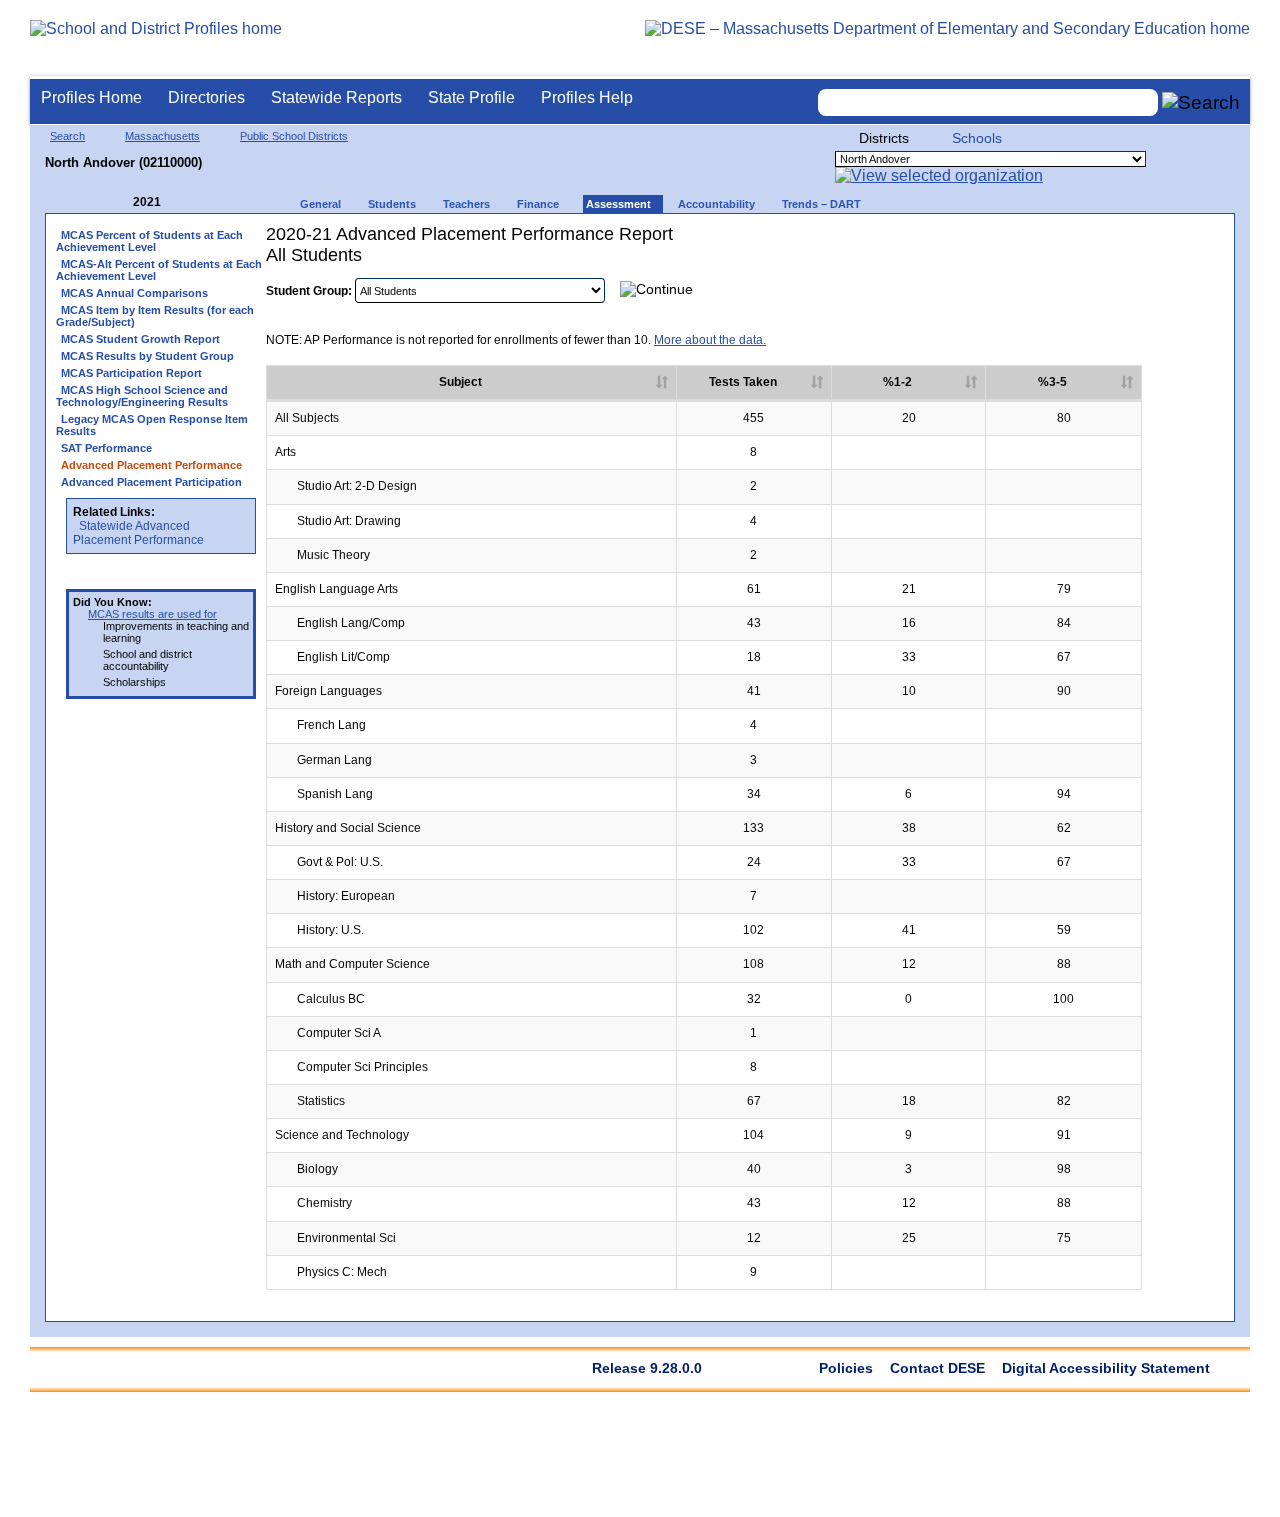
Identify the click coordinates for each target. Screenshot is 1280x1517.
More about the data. (710, 340)
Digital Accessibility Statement (1106, 1368)
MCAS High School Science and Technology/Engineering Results (142, 396)
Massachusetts (162, 136)
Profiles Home (91, 97)
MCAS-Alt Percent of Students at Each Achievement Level (159, 270)
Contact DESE (937, 1368)
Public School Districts (294, 136)
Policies (846, 1368)
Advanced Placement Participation (151, 482)
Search (67, 136)
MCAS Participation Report (131, 373)
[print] (1098, 288)
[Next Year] (188, 202)
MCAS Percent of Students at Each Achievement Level (149, 241)
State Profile (471, 97)
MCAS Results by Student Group (147, 356)
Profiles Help (587, 97)
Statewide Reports (336, 97)
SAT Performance (106, 448)
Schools (977, 138)
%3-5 (1052, 382)
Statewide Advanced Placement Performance (138, 533)
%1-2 (897, 382)
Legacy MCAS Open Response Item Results (152, 425)
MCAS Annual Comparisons (134, 293)
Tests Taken (743, 382)
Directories (206, 97)
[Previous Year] (119, 202)
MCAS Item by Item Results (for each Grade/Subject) (155, 316)
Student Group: (309, 291)
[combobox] (988, 102)
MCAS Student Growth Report (140, 339)
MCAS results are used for (152, 614)
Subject (460, 382)
